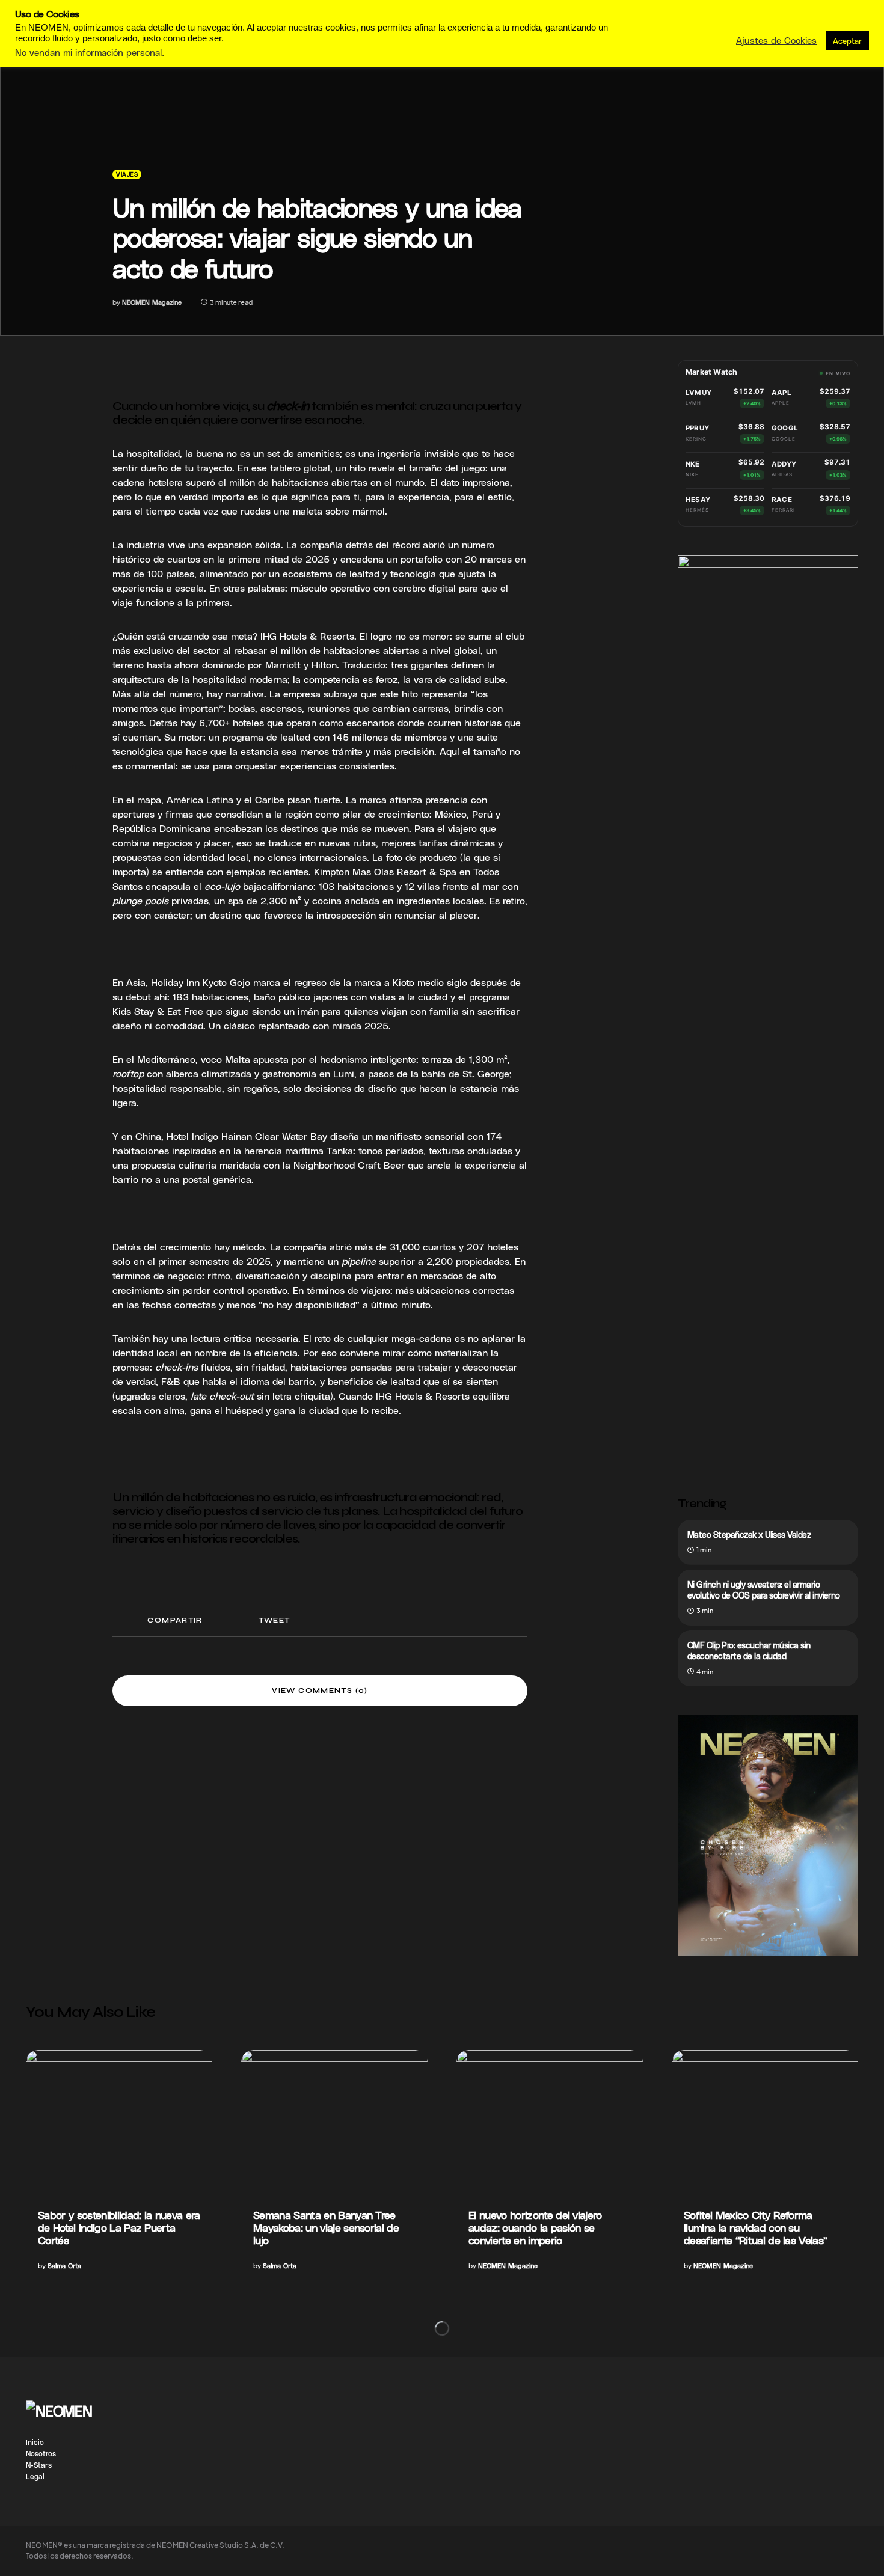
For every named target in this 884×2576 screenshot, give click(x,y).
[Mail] (830, 2406)
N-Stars (39, 2465)
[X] (853, 2406)
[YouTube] (806, 2406)
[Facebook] (735, 2406)
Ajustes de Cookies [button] (776, 40)
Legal (35, 2476)
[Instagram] (759, 2406)
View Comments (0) (320, 1691)
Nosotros (41, 2453)
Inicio (35, 2442)
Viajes (127, 174)
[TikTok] (782, 2406)
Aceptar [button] (847, 41)
